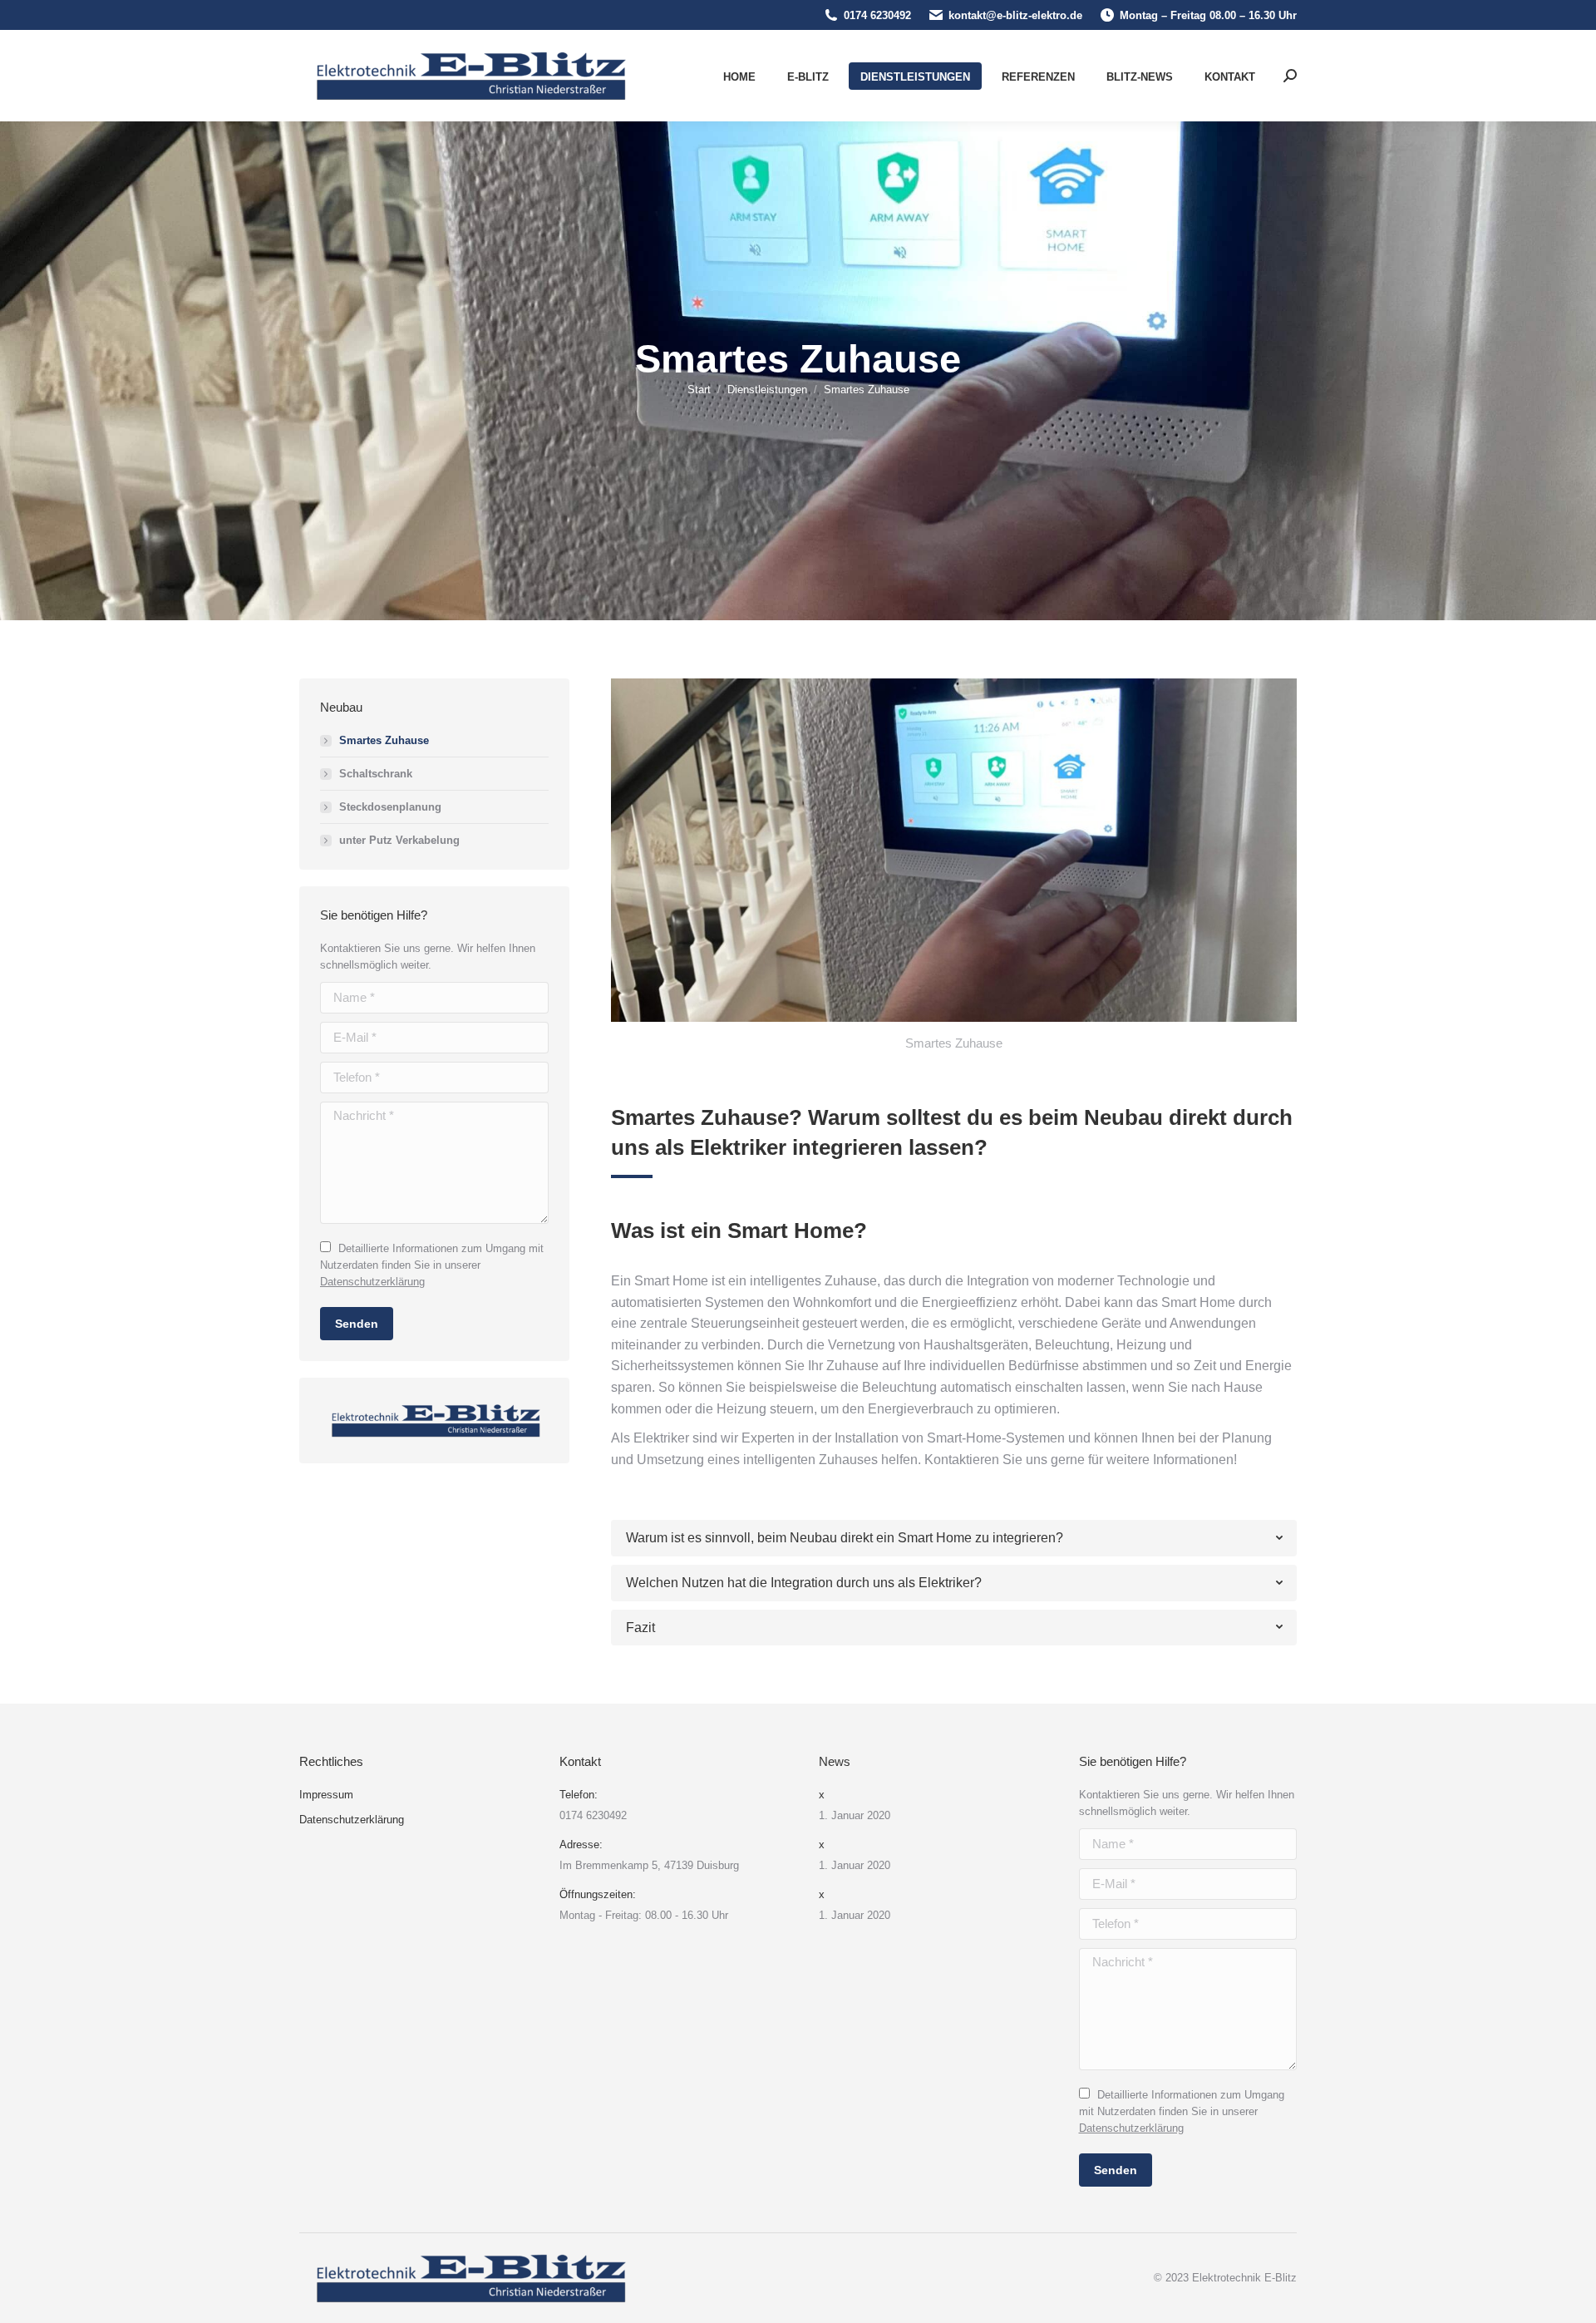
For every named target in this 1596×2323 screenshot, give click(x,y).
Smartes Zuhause (384, 740)
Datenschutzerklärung (372, 1282)
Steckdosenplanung (390, 807)
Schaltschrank (376, 774)
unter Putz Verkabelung (399, 840)
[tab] (954, 1538)
